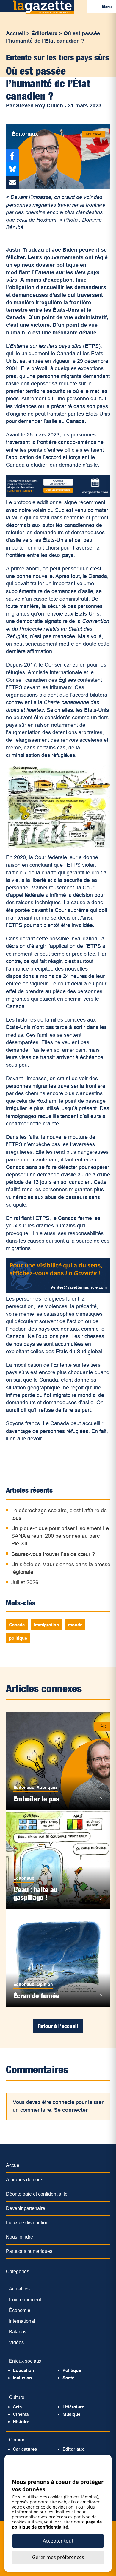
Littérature (73, 2407)
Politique (72, 2370)
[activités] (58, 495)
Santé (68, 2378)
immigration (46, 1625)
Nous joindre (19, 2237)
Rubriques (47, 1787)
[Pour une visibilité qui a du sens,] (58, 1291)
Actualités (19, 2289)
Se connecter (71, 2110)
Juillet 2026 (25, 1582)
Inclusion (22, 2378)
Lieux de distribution (27, 2223)
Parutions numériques (29, 2251)
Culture (17, 2397)
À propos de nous (25, 2180)
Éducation (23, 2370)
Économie (20, 2310)
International (22, 2321)
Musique (71, 2414)
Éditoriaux (44, 33)
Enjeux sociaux (25, 2361)
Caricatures (25, 2449)
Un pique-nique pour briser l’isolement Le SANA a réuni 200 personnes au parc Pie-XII (60, 1536)
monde (75, 1625)
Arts (17, 2407)
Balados (18, 2332)
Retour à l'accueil (58, 2026)
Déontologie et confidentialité (37, 2194)
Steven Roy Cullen (40, 106)
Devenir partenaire (26, 2208)
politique (18, 1638)
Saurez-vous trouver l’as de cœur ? (53, 1554)
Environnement (25, 2300)
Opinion (45, 1984)
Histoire (21, 2422)
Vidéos (16, 2343)
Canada (17, 1625)
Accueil (15, 33)
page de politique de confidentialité (57, 2524)
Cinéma (21, 2414)
